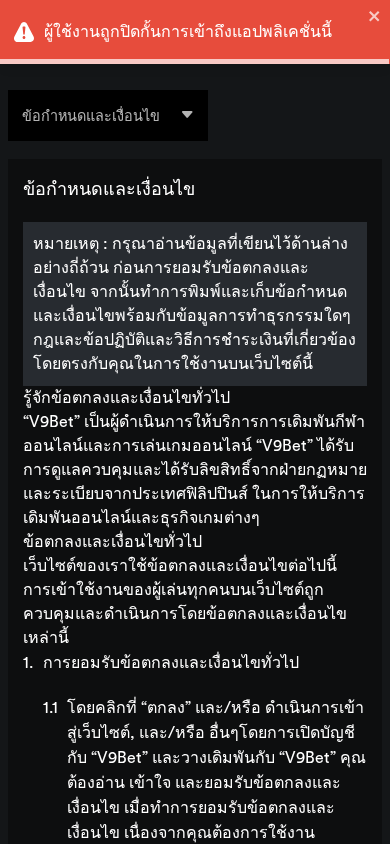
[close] (375, 16)
